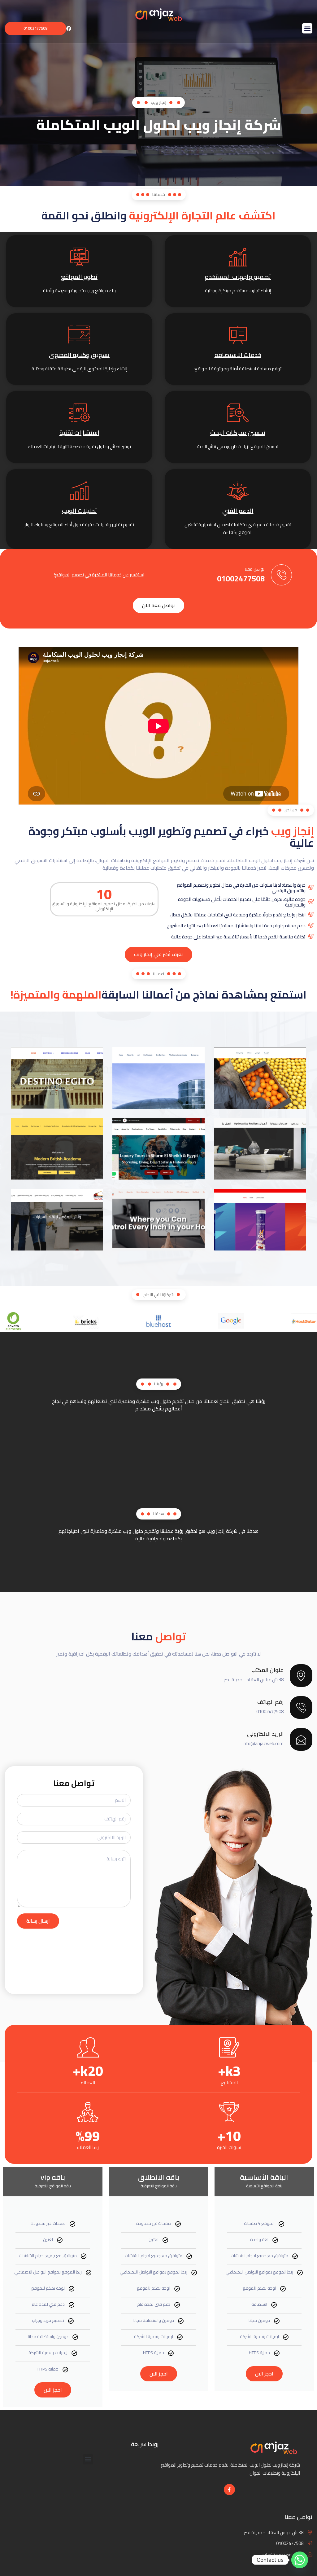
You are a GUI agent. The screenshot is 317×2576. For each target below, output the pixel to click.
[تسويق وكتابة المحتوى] (79, 335)
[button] (307, 28)
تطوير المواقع (79, 277)
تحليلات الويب (79, 511)
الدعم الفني (238, 511)
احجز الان (264, 2374)
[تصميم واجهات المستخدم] (238, 257)
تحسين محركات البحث (238, 432)
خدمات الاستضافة (238, 355)
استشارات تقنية (79, 432)
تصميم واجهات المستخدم (238, 277)
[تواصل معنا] (281, 575)
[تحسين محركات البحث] (238, 413)
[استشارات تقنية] (79, 413)
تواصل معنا (255, 569)
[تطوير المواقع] (79, 257)
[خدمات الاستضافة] (238, 335)
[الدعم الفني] (238, 491)
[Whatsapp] (300, 2560)
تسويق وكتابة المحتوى (79, 355)
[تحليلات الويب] (79, 491)
